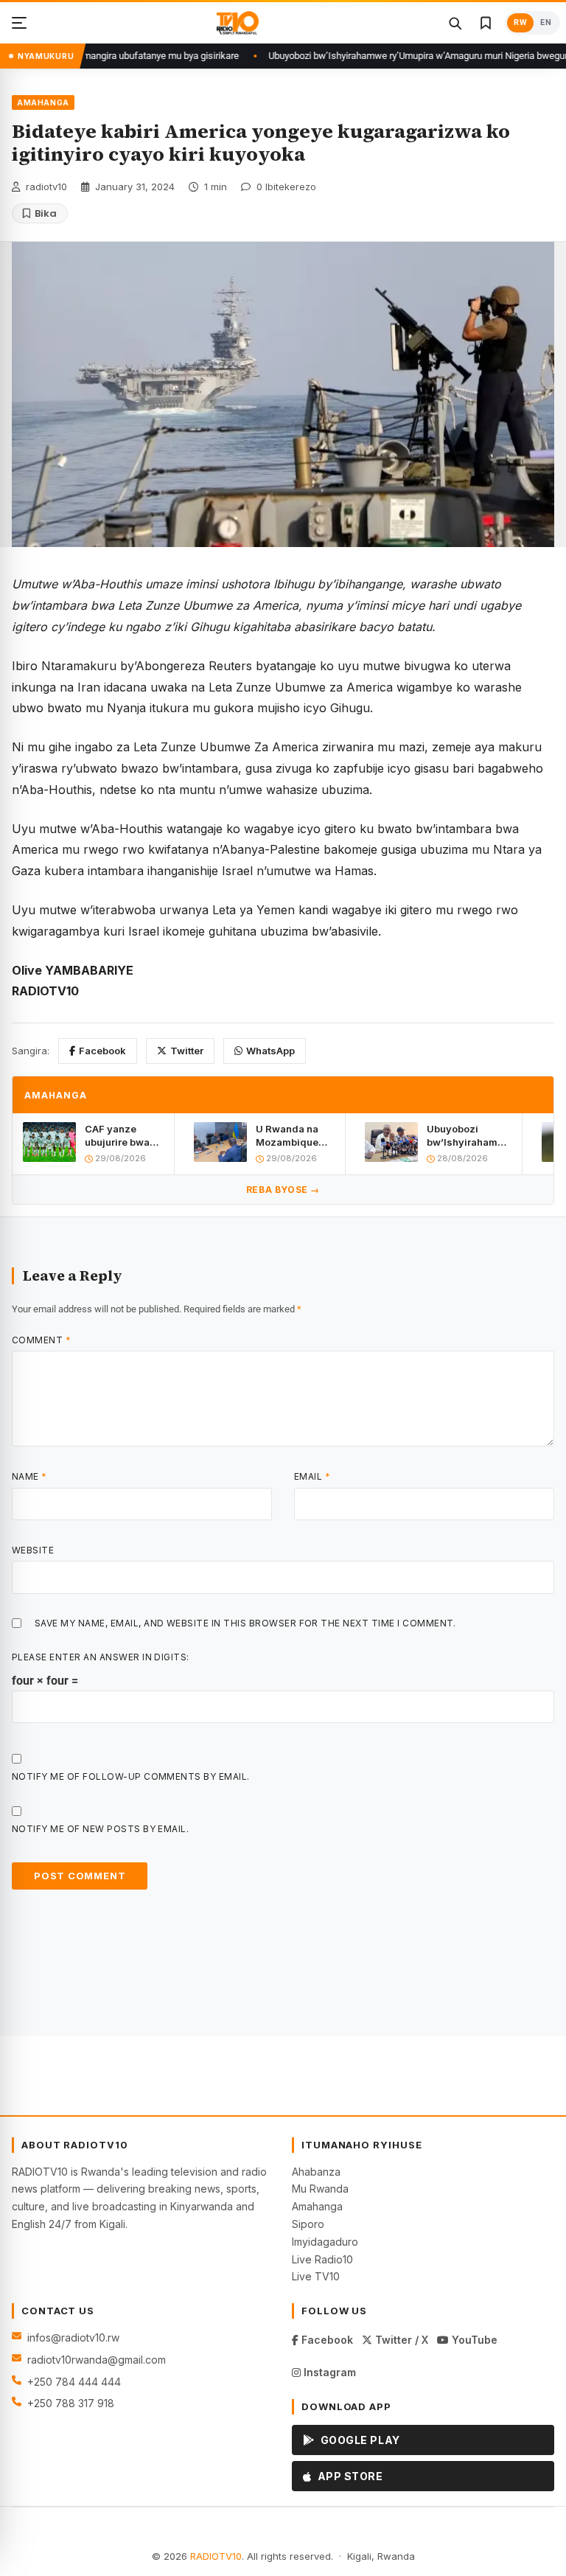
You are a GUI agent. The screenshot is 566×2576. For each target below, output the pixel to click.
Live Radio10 (322, 2259)
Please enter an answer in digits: (101, 1657)
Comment (41, 1340)
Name (29, 1476)
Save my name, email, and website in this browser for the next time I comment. (245, 1623)
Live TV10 (316, 2276)
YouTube (473, 2340)
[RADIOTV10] (238, 23)
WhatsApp (270, 1051)
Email (312, 1476)
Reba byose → (283, 1190)
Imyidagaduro (325, 2242)
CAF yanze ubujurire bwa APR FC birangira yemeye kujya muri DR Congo (120, 1136)
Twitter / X (400, 2340)
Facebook (102, 1051)
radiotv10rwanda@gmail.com (97, 2360)
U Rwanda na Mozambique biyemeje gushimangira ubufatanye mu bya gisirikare (291, 1136)
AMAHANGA (43, 102)
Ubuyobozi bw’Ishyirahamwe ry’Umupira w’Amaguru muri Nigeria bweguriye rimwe (469, 1136)
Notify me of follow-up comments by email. (131, 1776)
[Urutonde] (19, 23)
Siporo (308, 2224)
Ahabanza (316, 2172)
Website (33, 1550)
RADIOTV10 (216, 2556)
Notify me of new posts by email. (100, 1829)
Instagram (328, 2372)
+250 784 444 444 (74, 2382)
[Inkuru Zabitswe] (486, 23)
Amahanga (317, 2206)
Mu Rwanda (320, 2189)
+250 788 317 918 (71, 2403)
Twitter (187, 1051)
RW (520, 22)
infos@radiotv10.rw (73, 2337)
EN (546, 22)
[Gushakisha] (455, 23)
